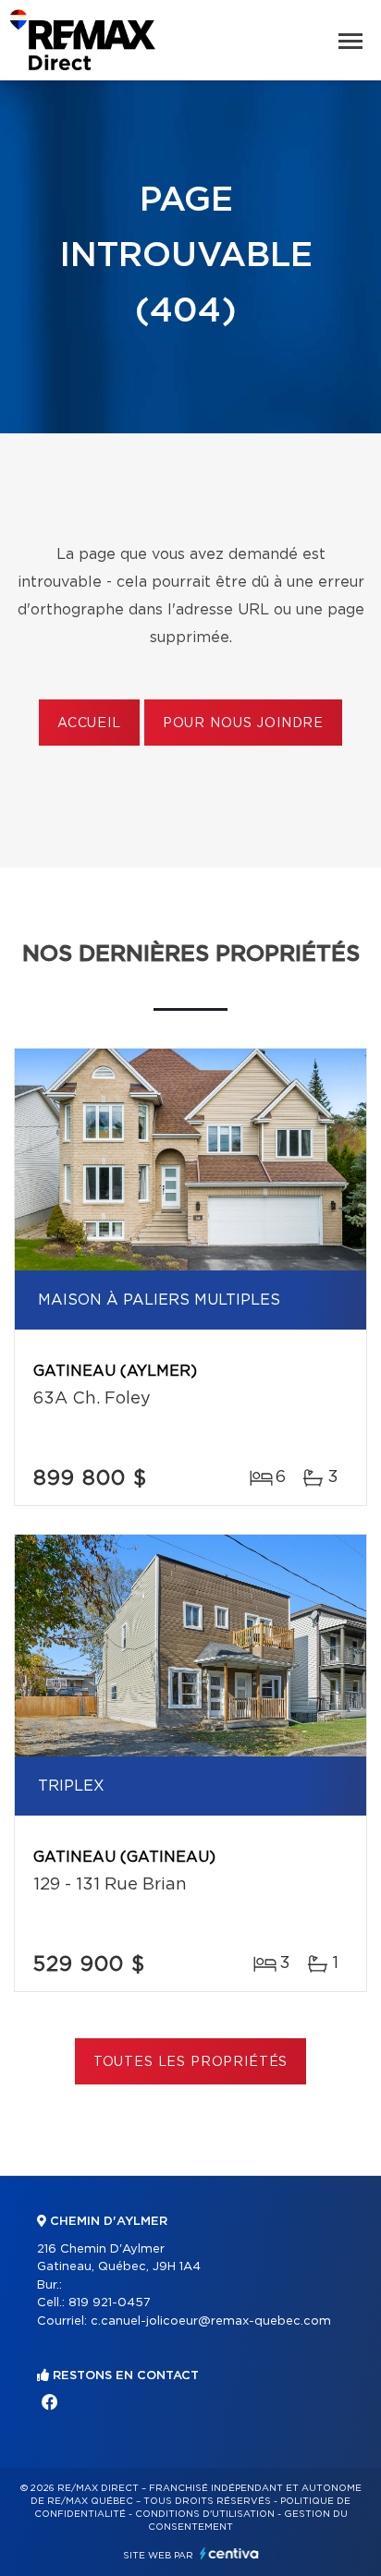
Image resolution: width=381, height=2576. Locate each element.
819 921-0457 (110, 2303)
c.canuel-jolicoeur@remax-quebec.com (211, 2321)
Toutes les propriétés (191, 2062)
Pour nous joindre (243, 723)
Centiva (229, 2553)
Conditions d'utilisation (205, 2514)
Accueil (89, 723)
